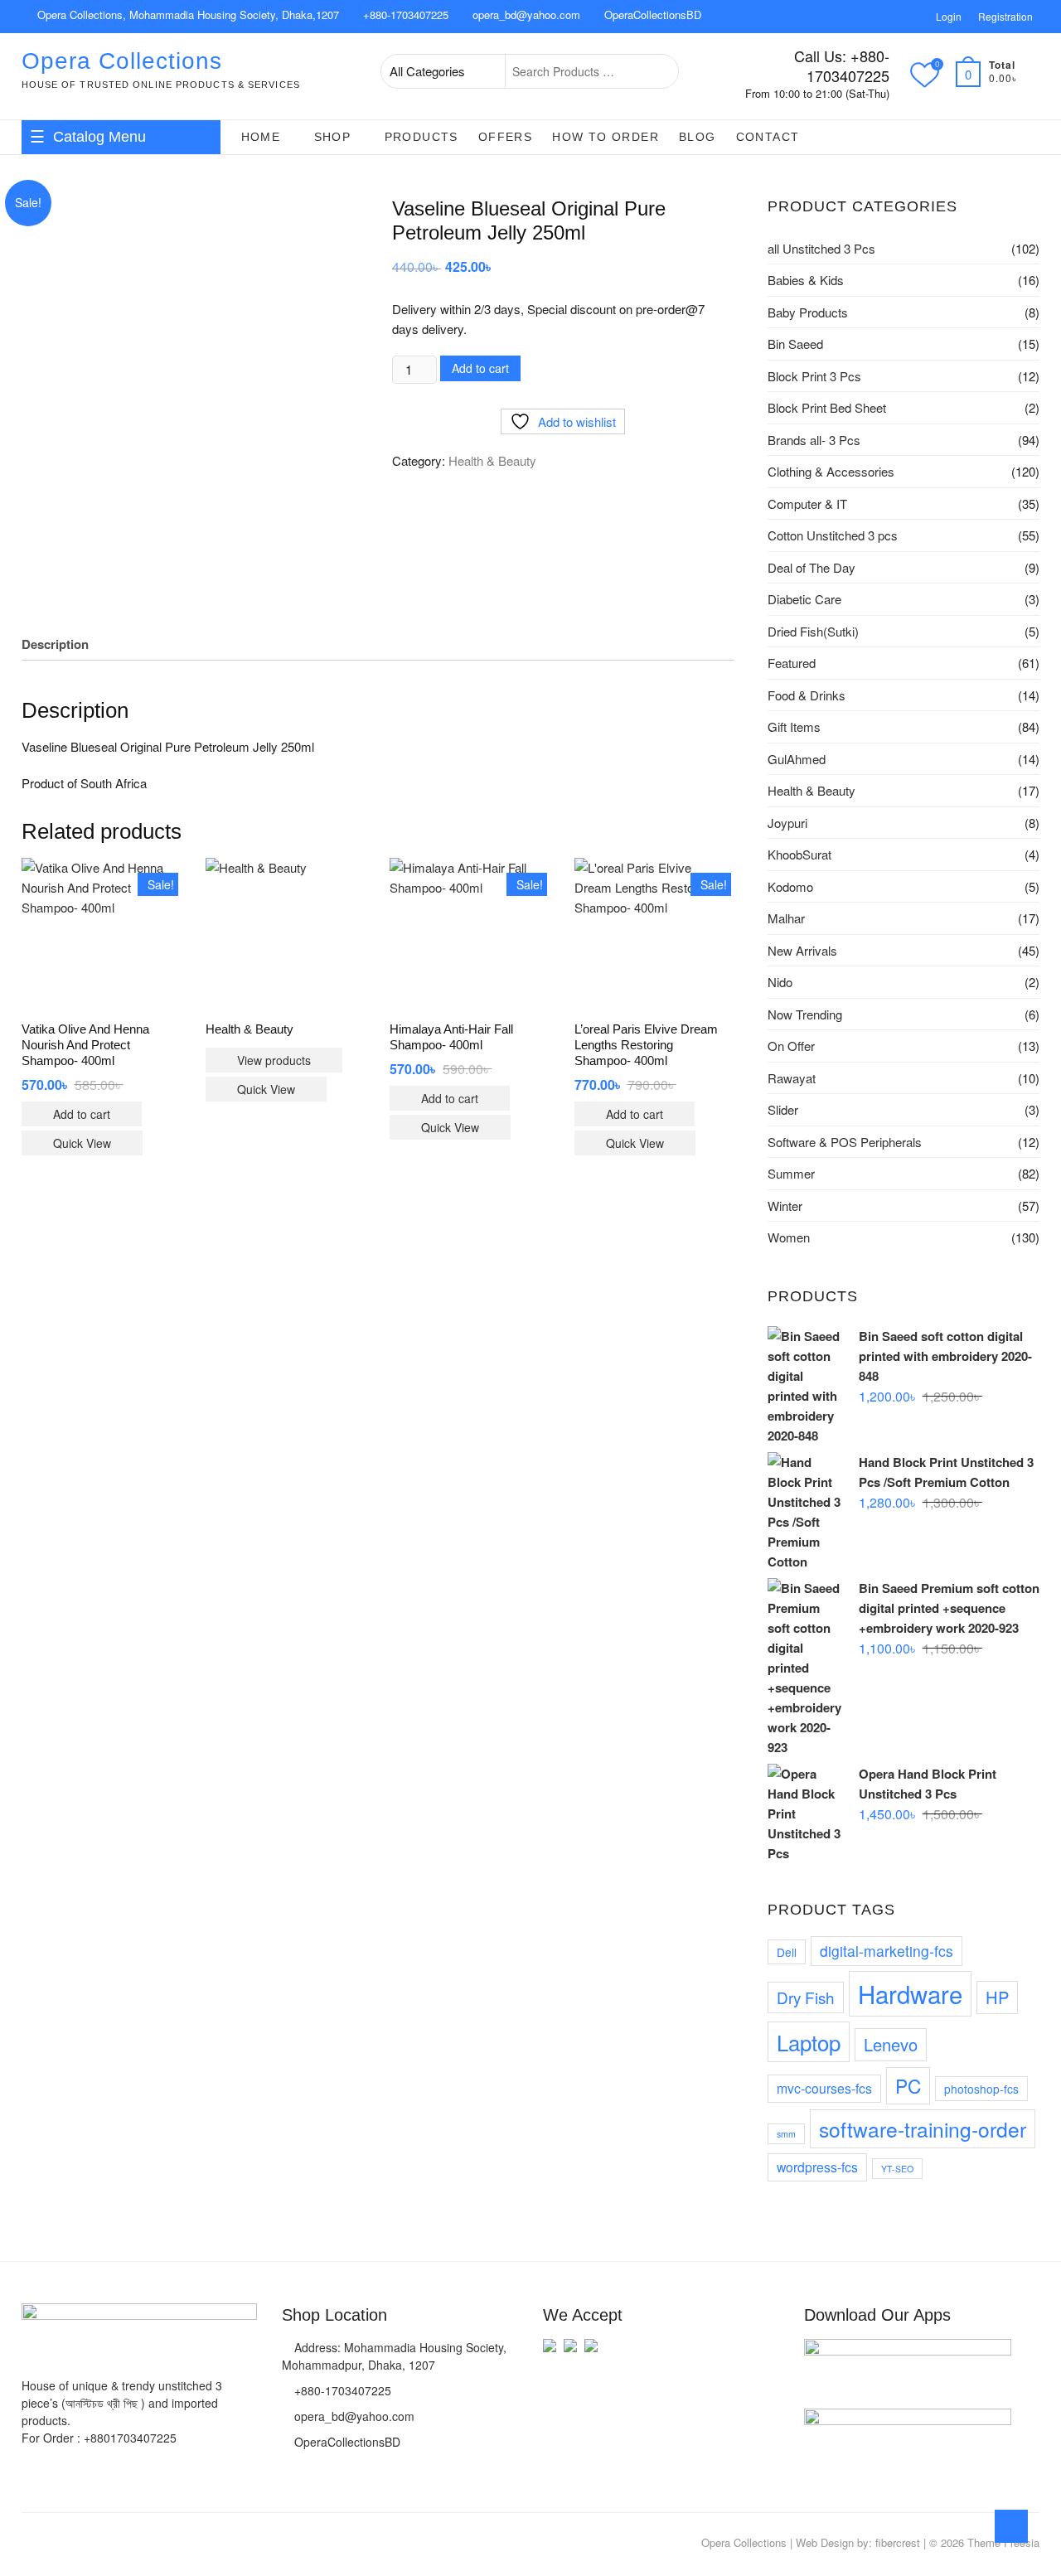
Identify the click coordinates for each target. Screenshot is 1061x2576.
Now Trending (805, 1014)
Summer (791, 1173)
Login (949, 16)
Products (421, 137)
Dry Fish (806, 1997)
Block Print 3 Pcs (814, 376)
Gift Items (164, 284)
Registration (1005, 16)
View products (274, 1060)
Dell (787, 1952)
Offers (505, 137)
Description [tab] (55, 644)
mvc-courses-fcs (824, 2088)
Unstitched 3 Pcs (75, 384)
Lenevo (891, 2044)
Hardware (910, 1993)
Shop (333, 137)
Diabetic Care (804, 599)
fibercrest (898, 2542)
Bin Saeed (795, 344)
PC (908, 2085)
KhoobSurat (799, 854)
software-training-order (923, 2129)
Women (789, 1237)
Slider (783, 1109)
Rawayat (792, 1078)
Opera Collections (122, 61)
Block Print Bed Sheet (827, 407)
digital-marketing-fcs (887, 1951)
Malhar (786, 918)
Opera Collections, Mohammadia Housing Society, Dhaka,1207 (187, 15)
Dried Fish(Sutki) (813, 631)
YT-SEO (897, 2169)
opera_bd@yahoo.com (525, 15)
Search (657, 71)
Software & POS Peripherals (845, 1142)
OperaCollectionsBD (651, 15)
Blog (698, 137)
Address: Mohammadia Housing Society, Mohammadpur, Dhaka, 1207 (394, 2356)
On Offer (791, 1046)
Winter (785, 1206)
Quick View (82, 1143)
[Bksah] (550, 2353)
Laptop (809, 2042)
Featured (792, 663)
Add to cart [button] (82, 1114)
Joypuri (787, 823)
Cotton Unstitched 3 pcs (833, 535)
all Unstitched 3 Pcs (821, 248)
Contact (768, 137)
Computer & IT (69, 317)
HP (997, 1997)
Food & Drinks (68, 284)
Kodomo (790, 886)
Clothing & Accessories (91, 218)
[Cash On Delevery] (591, 2353)
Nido (780, 982)
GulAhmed (797, 759)
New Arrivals (802, 950)
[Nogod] (570, 2353)
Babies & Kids (67, 185)
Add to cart (480, 368)
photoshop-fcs (981, 2089)
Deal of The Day (811, 567)
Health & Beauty (73, 251)
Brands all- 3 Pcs (814, 440)
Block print (58, 417)
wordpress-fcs (817, 2167)
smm (786, 2134)
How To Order (606, 137)
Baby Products (808, 312)
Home (261, 137)
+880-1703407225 (404, 15)
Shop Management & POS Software (100, 355)
